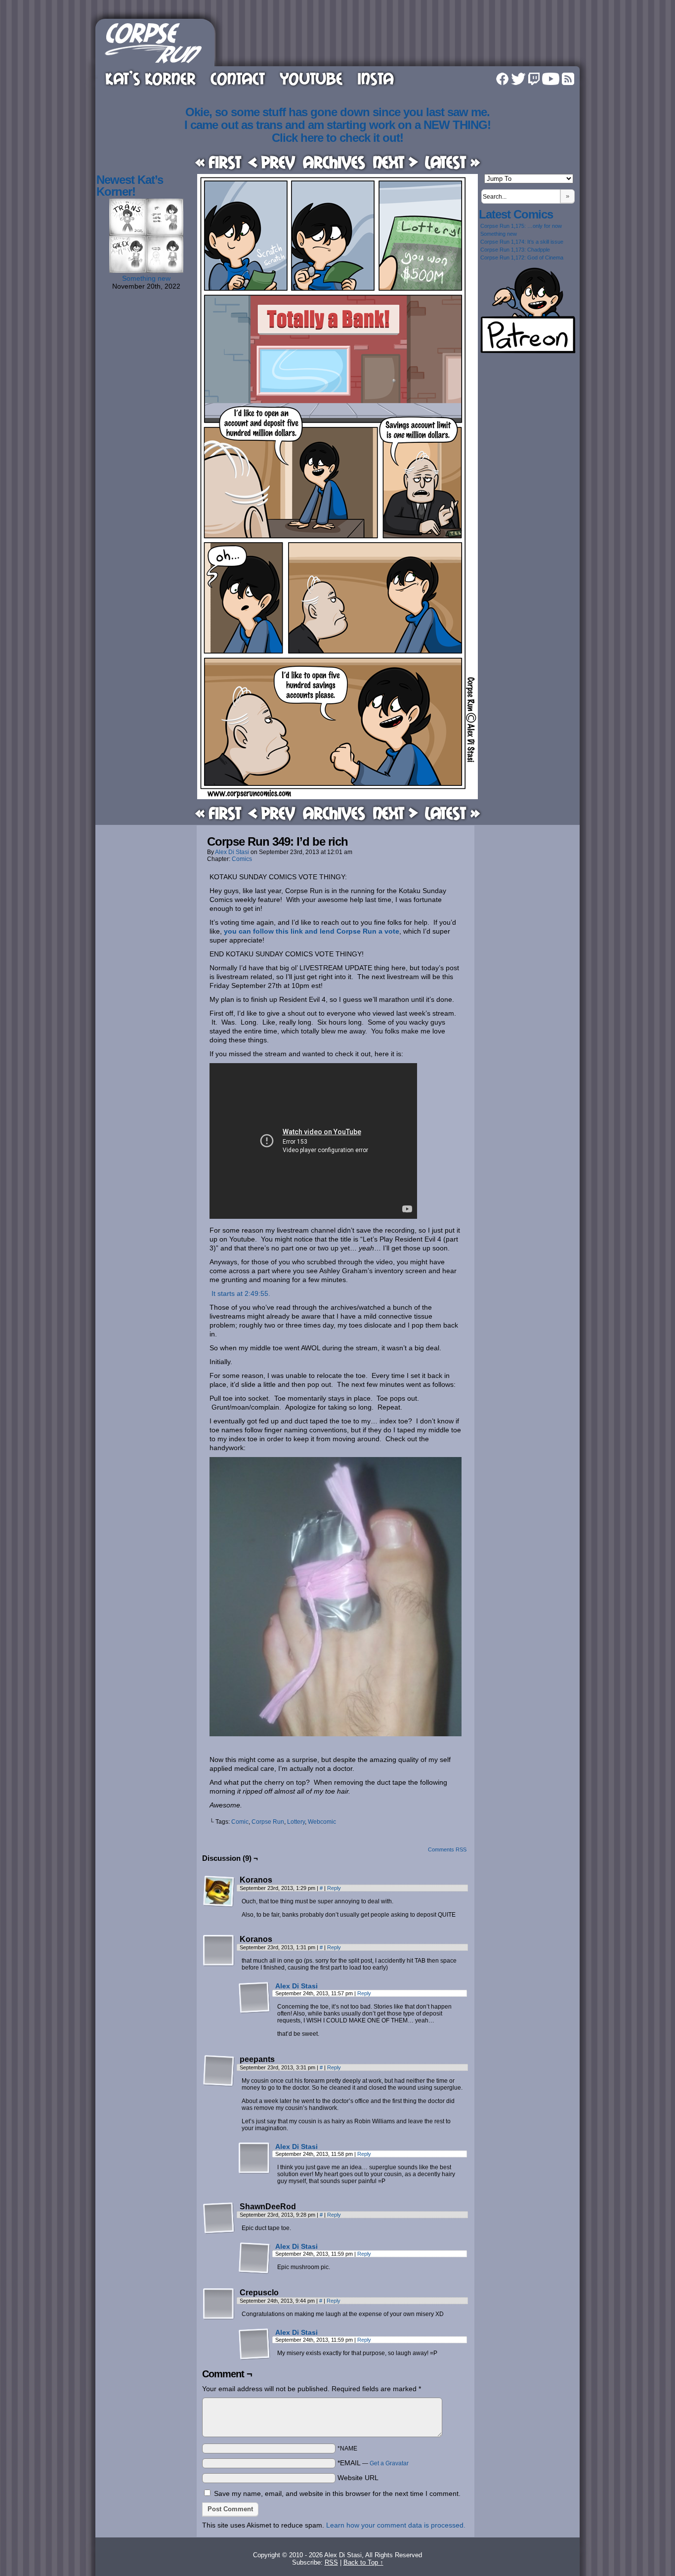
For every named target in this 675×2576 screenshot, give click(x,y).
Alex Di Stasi (232, 852)
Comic (240, 1822)
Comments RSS (447, 1849)
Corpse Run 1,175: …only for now (521, 226)
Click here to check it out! (337, 138)
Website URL (358, 2478)
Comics (242, 859)
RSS (568, 79)
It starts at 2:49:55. (240, 1293)
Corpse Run (268, 1822)
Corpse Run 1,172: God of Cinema (522, 258)
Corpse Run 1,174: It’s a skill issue (522, 242)
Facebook (502, 79)
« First (218, 162)
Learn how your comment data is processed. (396, 2525)
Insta (376, 78)
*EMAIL (373, 2463)
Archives (334, 162)
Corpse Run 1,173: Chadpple (515, 250)
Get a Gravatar (389, 2463)
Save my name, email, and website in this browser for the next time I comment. (337, 2493)
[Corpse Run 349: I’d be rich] (337, 797)
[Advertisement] (399, 41)
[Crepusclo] (219, 2304)
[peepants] (219, 2071)
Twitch (534, 79)
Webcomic (322, 1822)
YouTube (311, 78)
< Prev (272, 162)
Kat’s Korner (150, 78)
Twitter (518, 79)
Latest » (452, 162)
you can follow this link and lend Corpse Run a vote (312, 931)
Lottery (296, 1822)
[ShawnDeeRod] (219, 2218)
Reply (334, 1888)
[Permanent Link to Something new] (146, 270)
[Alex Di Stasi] (254, 2011)
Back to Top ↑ (363, 2562)
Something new (146, 278)
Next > (395, 162)
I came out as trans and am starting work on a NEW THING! (337, 125)
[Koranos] (219, 1891)
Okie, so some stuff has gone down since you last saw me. (337, 112)
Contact (238, 78)
